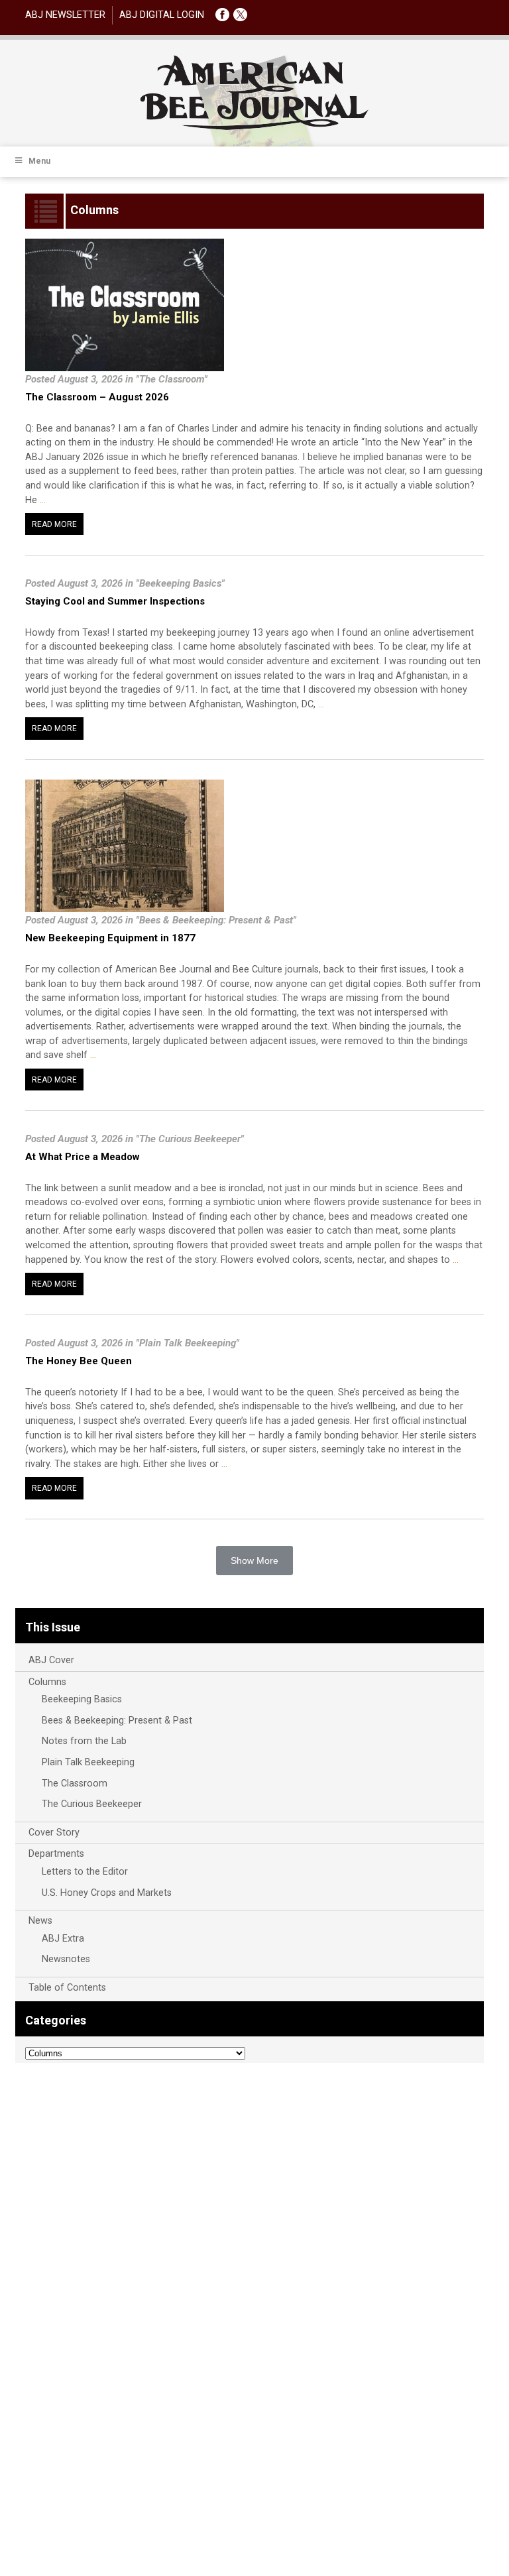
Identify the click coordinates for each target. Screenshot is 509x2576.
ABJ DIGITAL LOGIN (162, 15)
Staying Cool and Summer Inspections (115, 601)
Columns (47, 1682)
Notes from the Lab (84, 1741)
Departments (56, 1854)
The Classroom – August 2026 (97, 397)
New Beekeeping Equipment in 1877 (110, 938)
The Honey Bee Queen (79, 1361)
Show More (254, 1560)
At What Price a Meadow (83, 1157)
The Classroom (75, 1784)
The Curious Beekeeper (92, 1804)
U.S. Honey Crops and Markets (107, 1893)
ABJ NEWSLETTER (65, 15)
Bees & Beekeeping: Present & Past (117, 1721)
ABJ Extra (63, 1939)
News (40, 1921)
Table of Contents (67, 1988)
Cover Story (54, 1833)
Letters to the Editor (85, 1872)
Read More (54, 524)
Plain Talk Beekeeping (88, 1762)
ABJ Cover (51, 1660)
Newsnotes (66, 1959)
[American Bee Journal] (254, 128)
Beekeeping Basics (82, 1699)
